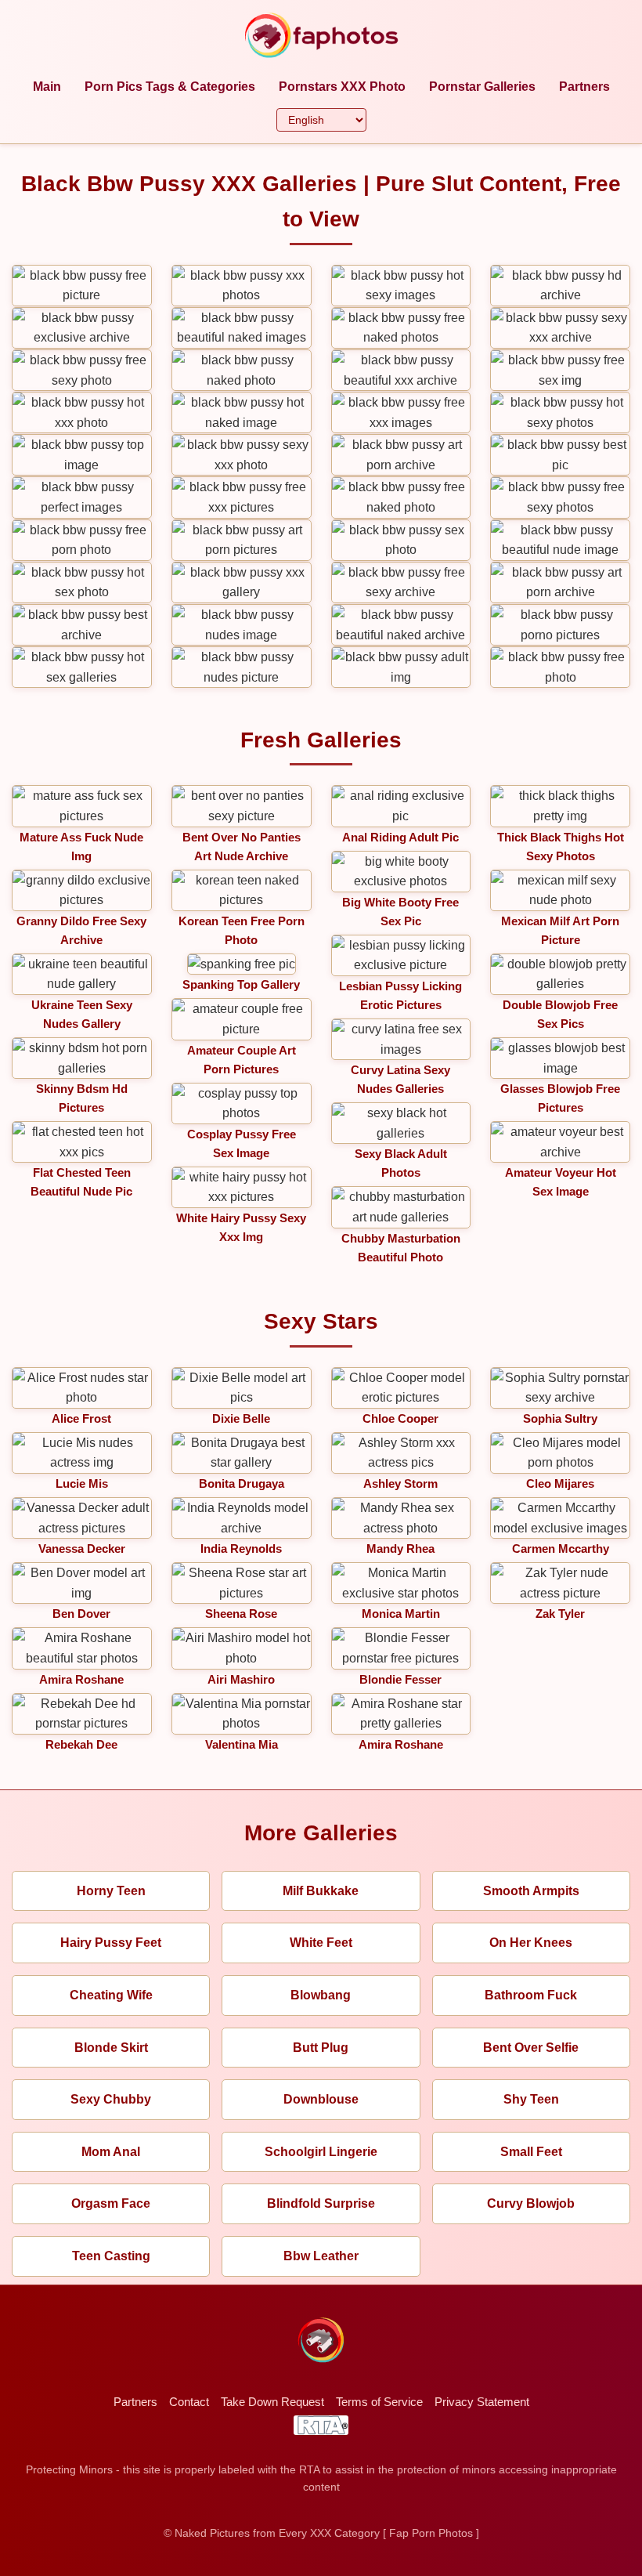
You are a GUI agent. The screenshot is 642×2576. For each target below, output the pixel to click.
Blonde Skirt (111, 2048)
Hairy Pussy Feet (111, 1943)
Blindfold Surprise (321, 2203)
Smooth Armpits (531, 1891)
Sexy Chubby (111, 2099)
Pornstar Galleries (482, 87)
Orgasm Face (111, 2203)
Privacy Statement (482, 2402)
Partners (584, 87)
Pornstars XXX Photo (342, 87)
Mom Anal (111, 2152)
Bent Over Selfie (531, 2048)
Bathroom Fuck (531, 1995)
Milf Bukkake (321, 1891)
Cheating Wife (111, 1995)
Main (47, 87)
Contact (189, 2402)
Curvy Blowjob (531, 2203)
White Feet (321, 1943)
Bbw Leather (321, 2256)
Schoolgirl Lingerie (321, 2152)
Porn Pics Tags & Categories (170, 87)
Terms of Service (379, 2402)
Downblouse (321, 2099)
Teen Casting (111, 2256)
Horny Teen (111, 1891)
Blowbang (321, 1995)
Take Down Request (272, 2402)
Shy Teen (531, 2099)
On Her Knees (531, 1943)
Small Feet (531, 2152)
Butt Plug (321, 2048)
